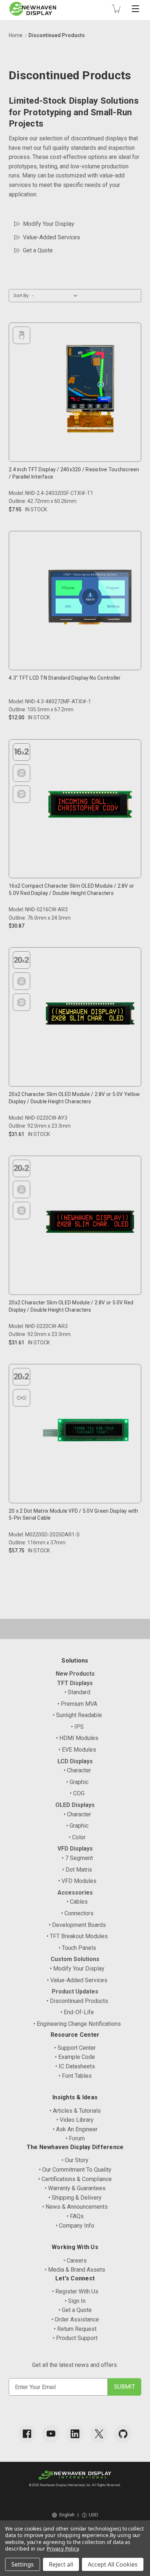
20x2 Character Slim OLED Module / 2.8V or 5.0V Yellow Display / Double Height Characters (74, 1098)
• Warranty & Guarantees (75, 2188)
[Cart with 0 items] (116, 9)
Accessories (75, 1893)
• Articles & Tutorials (75, 2111)
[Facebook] (27, 2434)
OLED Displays (75, 1805)
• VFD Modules (77, 1881)
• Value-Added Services (77, 1980)
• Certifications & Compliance (75, 2179)
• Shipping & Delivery (75, 2198)
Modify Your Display (49, 224)
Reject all (61, 2564)
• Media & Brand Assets (75, 2270)
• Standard (77, 1692)
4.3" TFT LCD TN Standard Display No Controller (65, 678)
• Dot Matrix (77, 1870)
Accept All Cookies (113, 2564)
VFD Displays (75, 1849)
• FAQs (75, 2216)
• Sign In (75, 2301)
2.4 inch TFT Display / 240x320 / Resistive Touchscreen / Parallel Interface (74, 473)
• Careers (75, 2261)
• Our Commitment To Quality (75, 2170)
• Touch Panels (77, 1948)
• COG (77, 1793)
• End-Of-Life (77, 2012)
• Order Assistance (75, 2319)
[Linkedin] (75, 2434)
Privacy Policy (62, 2549)
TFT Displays (75, 1683)
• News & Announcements (75, 2207)
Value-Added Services (52, 237)
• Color (77, 1837)
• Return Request (75, 2329)
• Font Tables (75, 2076)
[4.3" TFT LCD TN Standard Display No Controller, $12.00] (90, 599)
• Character (77, 1770)
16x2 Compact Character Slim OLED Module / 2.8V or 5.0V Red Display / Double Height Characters (71, 889)
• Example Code (75, 2057)
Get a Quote (38, 250)
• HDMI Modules (77, 1738)
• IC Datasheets (75, 2066)
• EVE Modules (77, 1750)
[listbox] (56, 296)
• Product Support (75, 2338)
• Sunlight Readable (77, 1715)
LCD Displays (75, 1761)
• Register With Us (75, 2291)
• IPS (77, 1727)
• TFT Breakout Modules (77, 1936)
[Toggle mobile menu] (135, 9)
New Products (75, 1674)
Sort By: (21, 295)
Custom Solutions (75, 1959)
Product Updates (75, 1991)
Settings (23, 2564)
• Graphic (77, 1782)
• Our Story (75, 2160)
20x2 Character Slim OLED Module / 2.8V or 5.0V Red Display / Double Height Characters (71, 1306)
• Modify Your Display (77, 1969)
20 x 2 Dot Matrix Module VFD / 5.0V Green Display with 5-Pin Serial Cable (74, 1515)
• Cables (77, 1902)
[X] (99, 2434)
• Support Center (75, 2048)
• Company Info (75, 2226)
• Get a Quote (75, 2310)
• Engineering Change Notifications (77, 2024)
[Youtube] (51, 2434)
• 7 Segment (77, 1858)
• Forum (75, 2138)
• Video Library (75, 2120)
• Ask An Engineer (75, 2129)
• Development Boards (77, 1925)
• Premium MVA (77, 1704)
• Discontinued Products (77, 2001)
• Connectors (77, 1913)
